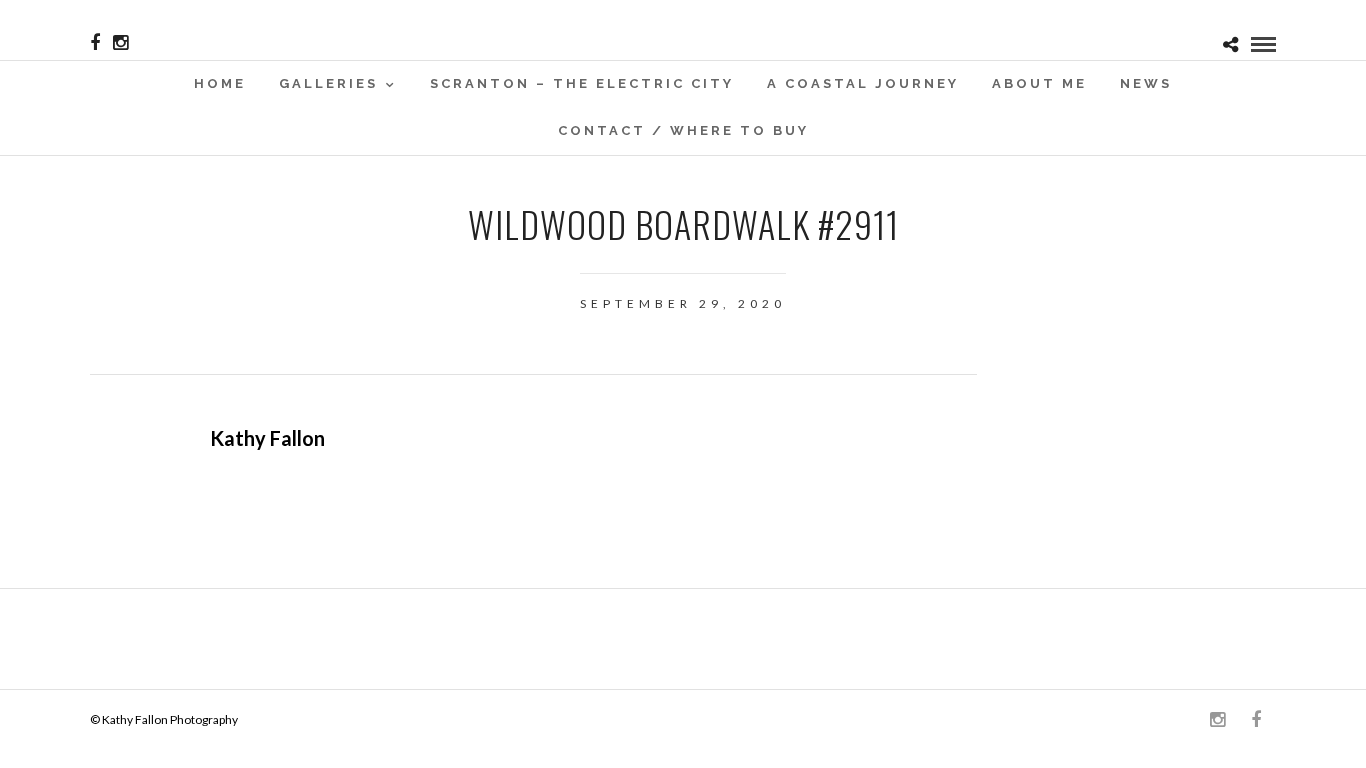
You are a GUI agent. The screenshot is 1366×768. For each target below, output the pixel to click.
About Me (1039, 83)
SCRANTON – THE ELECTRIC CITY (582, 83)
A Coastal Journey (863, 83)
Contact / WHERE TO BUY (683, 130)
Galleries (328, 83)
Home (220, 83)
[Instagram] (120, 43)
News (1146, 83)
